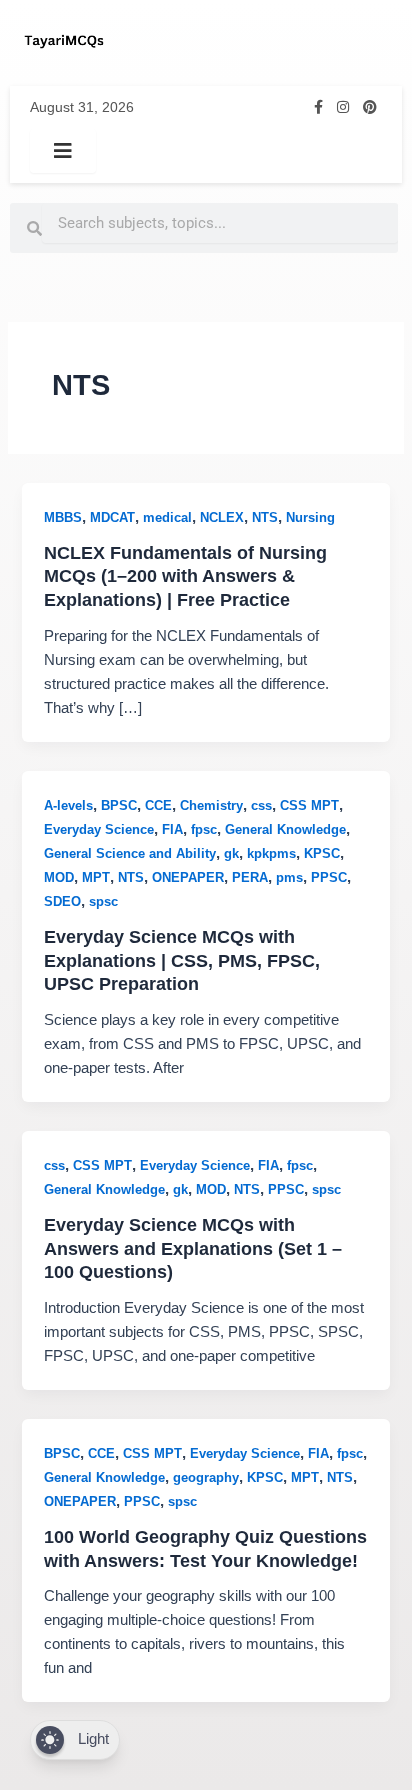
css (261, 805)
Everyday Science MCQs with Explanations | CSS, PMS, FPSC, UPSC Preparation (182, 960)
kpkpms (271, 853)
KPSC (322, 853)
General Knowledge (285, 829)
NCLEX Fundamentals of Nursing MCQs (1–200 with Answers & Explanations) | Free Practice (185, 576)
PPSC (329, 877)
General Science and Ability (130, 853)
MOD (59, 877)
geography (206, 1477)
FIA (172, 829)
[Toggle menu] (63, 151)
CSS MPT (309, 805)
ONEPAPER (188, 877)
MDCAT (112, 517)
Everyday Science (99, 829)
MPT (96, 877)
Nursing (310, 517)
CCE (158, 805)
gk (231, 853)
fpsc (204, 829)
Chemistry (211, 805)
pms (289, 877)
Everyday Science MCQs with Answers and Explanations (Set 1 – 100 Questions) (193, 1248)
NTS (265, 517)
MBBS (63, 517)
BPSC (119, 805)
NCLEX (222, 517)
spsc (103, 901)
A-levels (68, 805)
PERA (250, 877)
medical (167, 517)
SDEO (62, 901)
